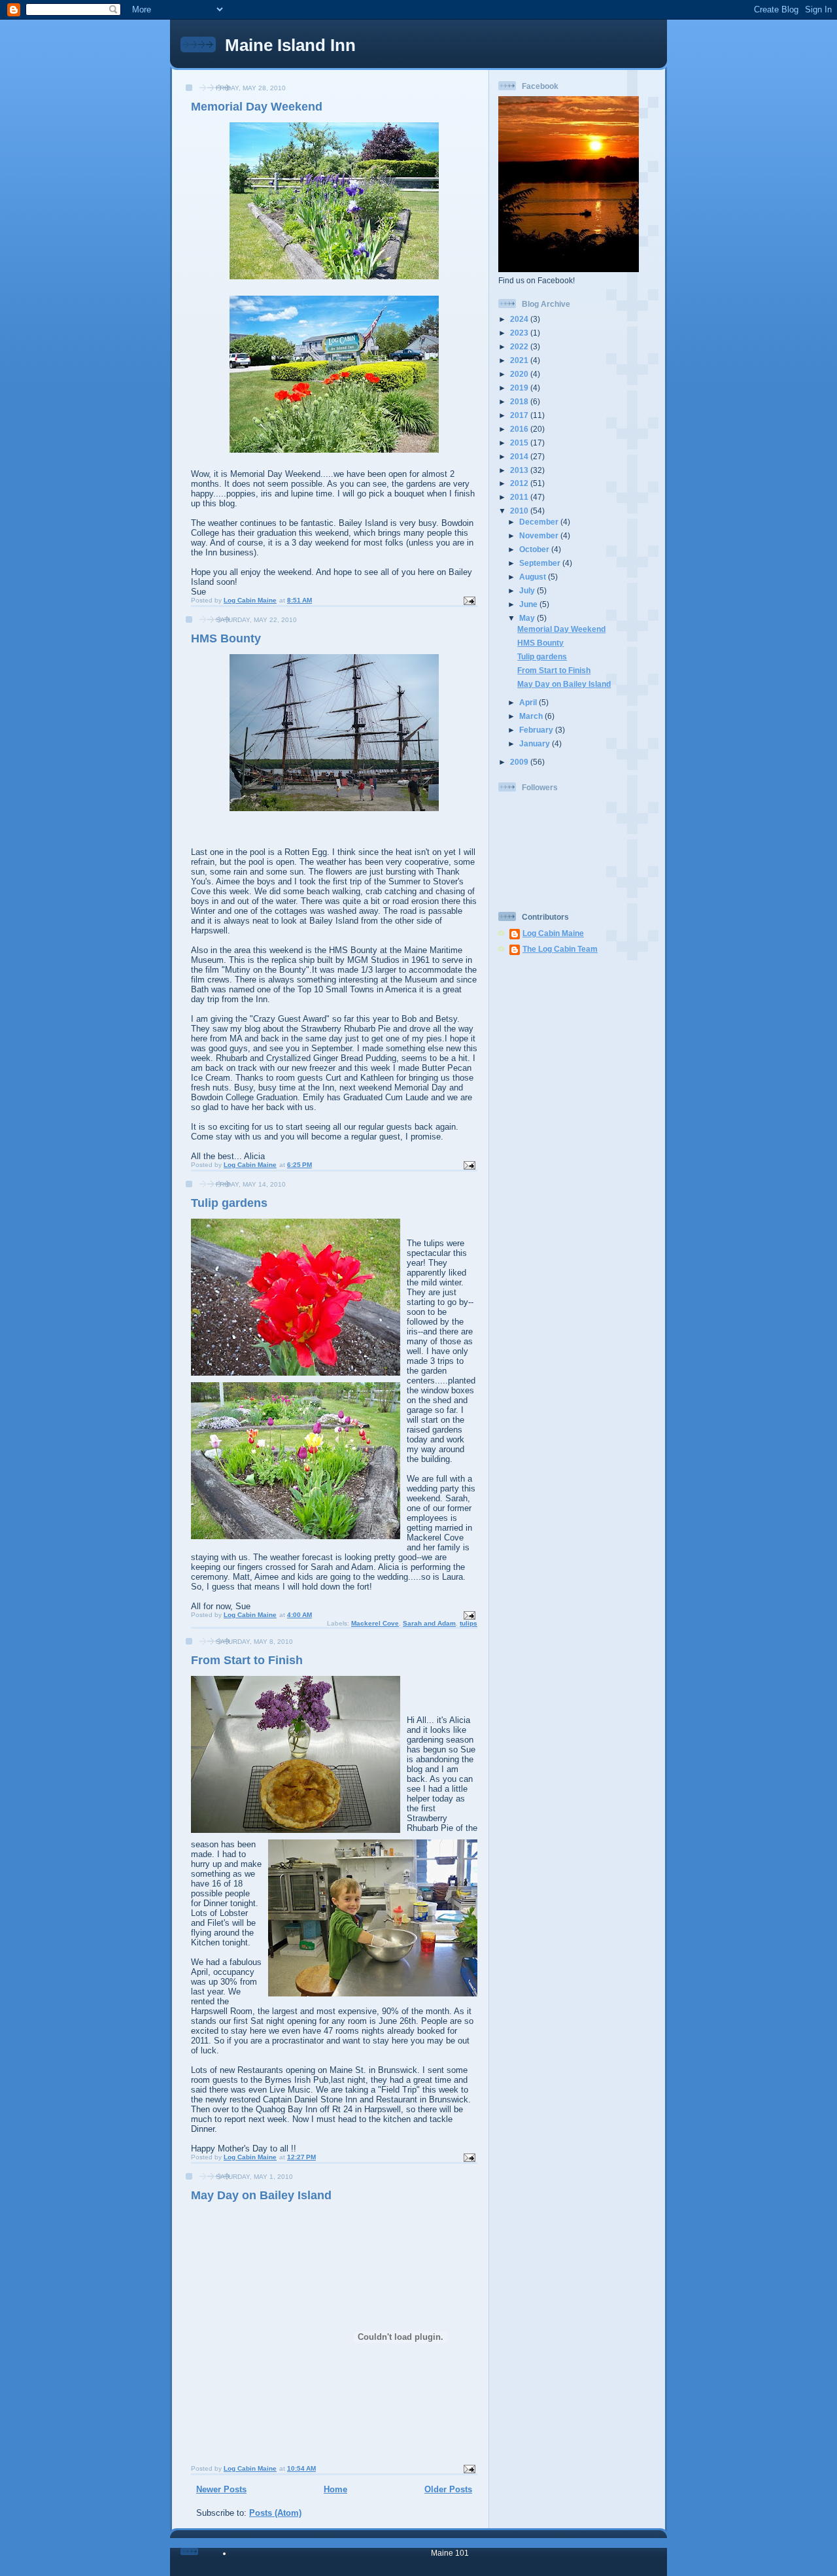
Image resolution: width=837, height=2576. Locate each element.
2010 (520, 511)
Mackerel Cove (375, 1623)
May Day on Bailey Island (261, 2195)
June (529, 604)
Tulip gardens (229, 1203)
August (534, 577)
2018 (520, 401)
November (540, 535)
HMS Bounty (226, 638)
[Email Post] (469, 600)
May (528, 618)
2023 (520, 333)
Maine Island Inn (290, 45)
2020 (520, 374)
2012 (520, 483)
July (528, 590)
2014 (520, 456)
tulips (469, 1623)
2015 (520, 443)
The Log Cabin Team (560, 949)
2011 (520, 497)
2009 (520, 762)
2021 (520, 360)
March (532, 716)
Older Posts (448, 2489)
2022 (520, 346)
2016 (520, 429)
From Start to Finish (247, 1660)
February (537, 730)
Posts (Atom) (275, 2513)
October (535, 549)
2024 (520, 319)
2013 (520, 470)
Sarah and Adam (429, 1623)
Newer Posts (221, 2489)
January (536, 743)
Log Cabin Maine (553, 933)
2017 (520, 415)
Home (335, 2489)
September (541, 563)
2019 (520, 388)
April (529, 702)
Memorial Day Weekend (257, 107)
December (540, 522)
